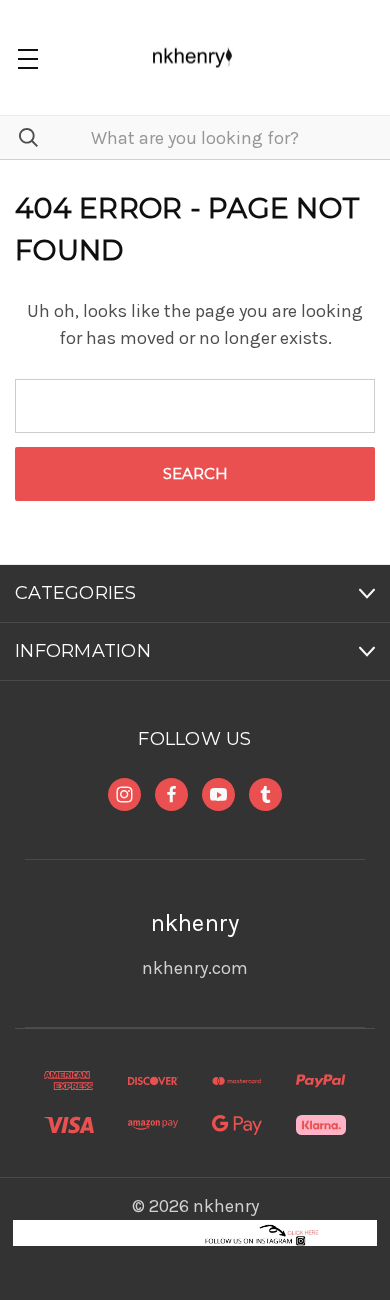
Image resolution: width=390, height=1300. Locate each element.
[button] (195, 1233)
